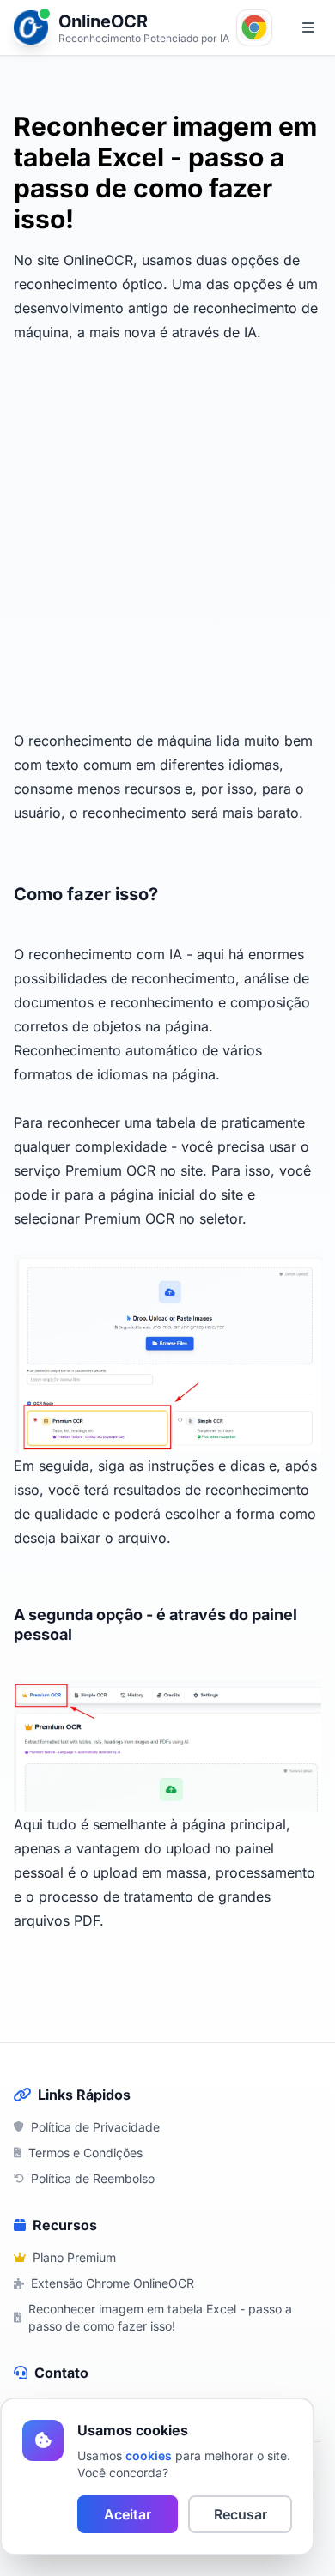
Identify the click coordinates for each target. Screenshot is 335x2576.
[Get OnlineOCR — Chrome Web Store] (254, 27)
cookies (149, 2455)
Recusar (241, 2514)
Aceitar (128, 2514)
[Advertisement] (167, 529)
